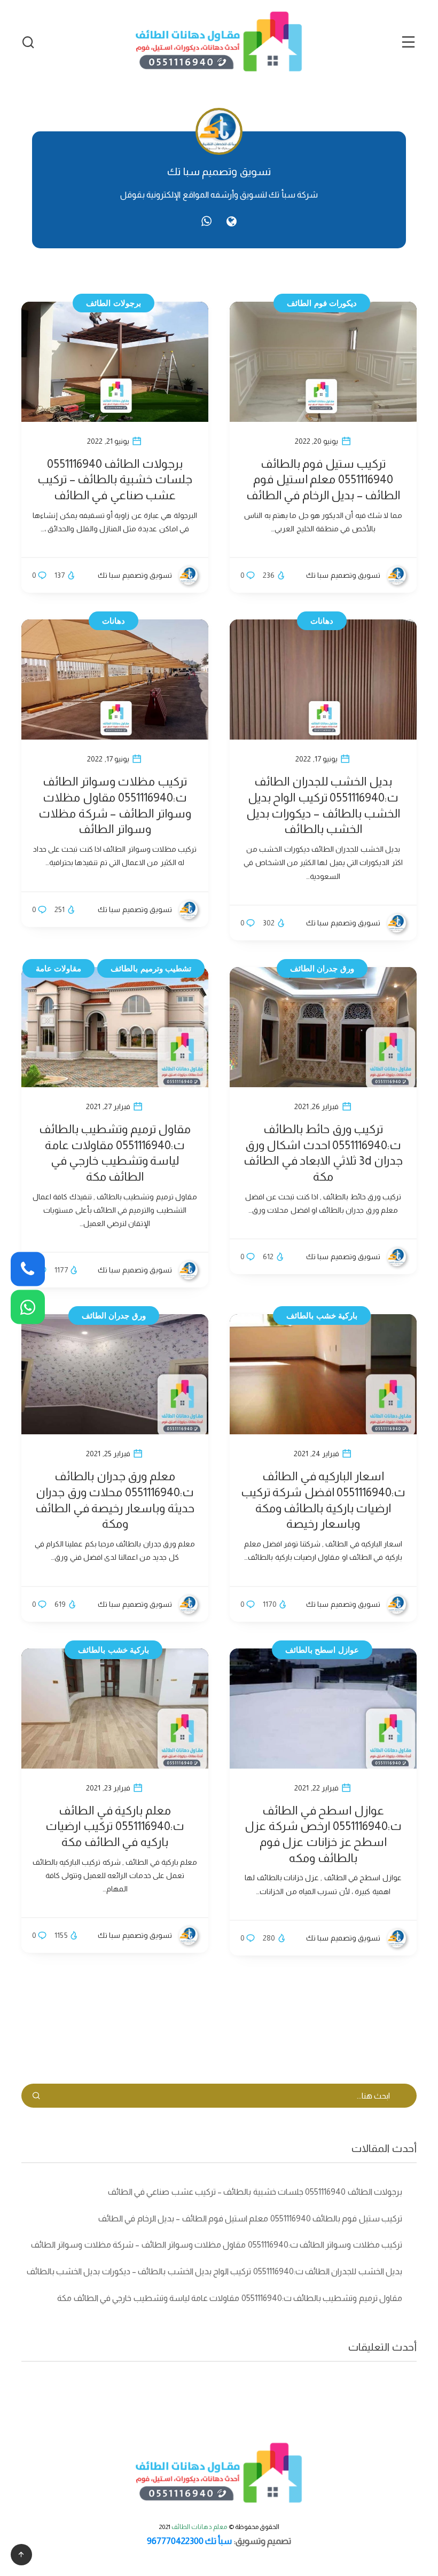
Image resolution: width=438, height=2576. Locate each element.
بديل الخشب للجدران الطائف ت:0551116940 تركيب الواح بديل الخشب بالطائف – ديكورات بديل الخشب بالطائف (323, 805)
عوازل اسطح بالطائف (322, 1650)
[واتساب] (206, 221)
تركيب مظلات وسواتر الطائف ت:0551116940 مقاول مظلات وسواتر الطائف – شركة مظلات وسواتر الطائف (115, 805)
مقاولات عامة (59, 968)
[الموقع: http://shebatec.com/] (232, 222)
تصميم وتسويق (263, 2541)
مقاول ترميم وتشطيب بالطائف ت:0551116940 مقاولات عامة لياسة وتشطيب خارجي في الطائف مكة (115, 1153)
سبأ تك (218, 2541)
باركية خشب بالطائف (322, 1316)
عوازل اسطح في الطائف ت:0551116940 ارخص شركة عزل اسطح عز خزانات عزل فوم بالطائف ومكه (323, 1834)
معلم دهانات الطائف (200, 2527)
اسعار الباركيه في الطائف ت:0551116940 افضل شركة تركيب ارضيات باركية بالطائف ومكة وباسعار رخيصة (323, 1500)
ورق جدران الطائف (322, 968)
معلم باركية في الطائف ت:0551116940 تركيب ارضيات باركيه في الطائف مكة (115, 1826)
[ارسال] (36, 2096)
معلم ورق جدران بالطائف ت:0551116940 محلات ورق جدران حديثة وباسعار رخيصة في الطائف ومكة (115, 1500)
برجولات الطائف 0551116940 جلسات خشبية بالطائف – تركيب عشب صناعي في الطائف (115, 480)
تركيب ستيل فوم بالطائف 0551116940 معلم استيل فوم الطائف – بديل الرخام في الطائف (323, 480)
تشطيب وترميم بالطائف (151, 968)
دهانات (114, 621)
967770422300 (175, 2541)
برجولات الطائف (114, 303)
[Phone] (28, 1269)
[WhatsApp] (28, 1307)
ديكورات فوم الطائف (322, 303)
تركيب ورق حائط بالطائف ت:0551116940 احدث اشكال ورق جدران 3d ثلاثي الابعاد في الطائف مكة (323, 1153)
